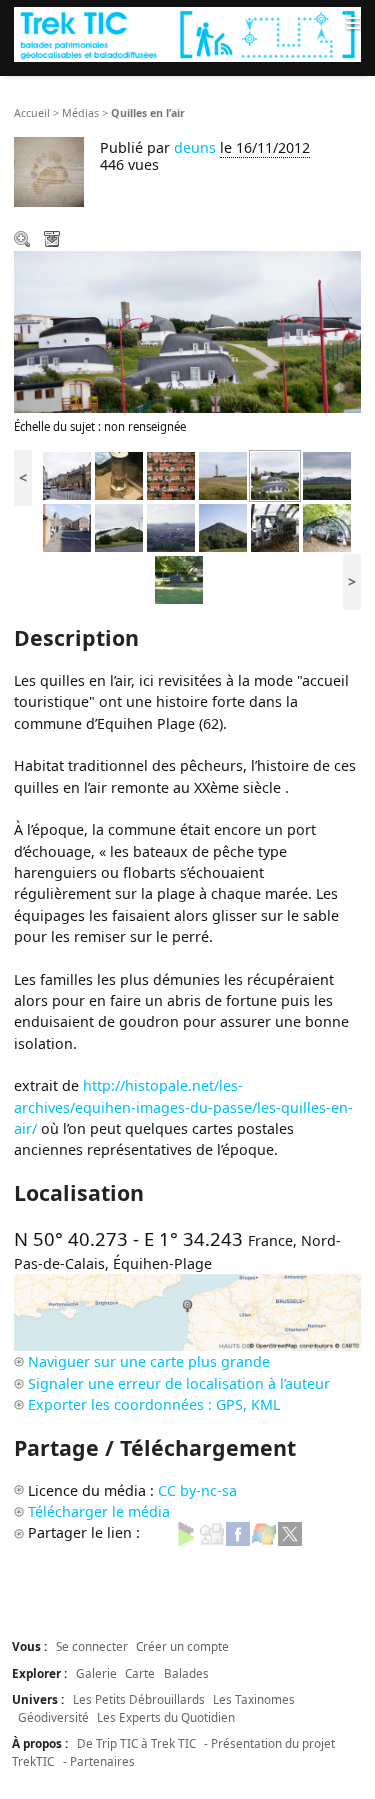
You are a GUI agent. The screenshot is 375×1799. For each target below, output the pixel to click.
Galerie (96, 1673)
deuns (195, 147)
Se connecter (92, 1646)
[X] (290, 1532)
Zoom (24, 241)
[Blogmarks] (186, 1532)
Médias (80, 113)
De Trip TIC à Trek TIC (136, 1743)
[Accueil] (187, 34)
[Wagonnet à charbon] (179, 578)
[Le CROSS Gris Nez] (223, 474)
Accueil (32, 113)
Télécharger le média (54, 241)
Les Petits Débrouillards (139, 1699)
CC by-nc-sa (197, 1490)
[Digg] (212, 1532)
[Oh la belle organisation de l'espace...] (171, 474)
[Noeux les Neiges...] (119, 526)
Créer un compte (182, 1646)
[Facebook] (238, 1532)
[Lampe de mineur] (119, 474)
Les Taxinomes (254, 1699)
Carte (140, 1673)
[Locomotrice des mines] (275, 526)
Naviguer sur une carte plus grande (149, 1361)
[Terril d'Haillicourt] (223, 526)
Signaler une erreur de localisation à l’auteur (179, 1383)
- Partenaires (99, 1761)
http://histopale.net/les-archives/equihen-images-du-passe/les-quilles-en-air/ (183, 1107)
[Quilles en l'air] (275, 474)
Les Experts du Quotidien (166, 1717)
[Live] (264, 1532)
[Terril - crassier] (327, 474)
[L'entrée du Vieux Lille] (67, 474)
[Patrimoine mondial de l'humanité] (67, 526)
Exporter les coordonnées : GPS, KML (154, 1404)
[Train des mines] (327, 526)
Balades (186, 1673)
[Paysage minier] (171, 526)
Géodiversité (53, 1717)
